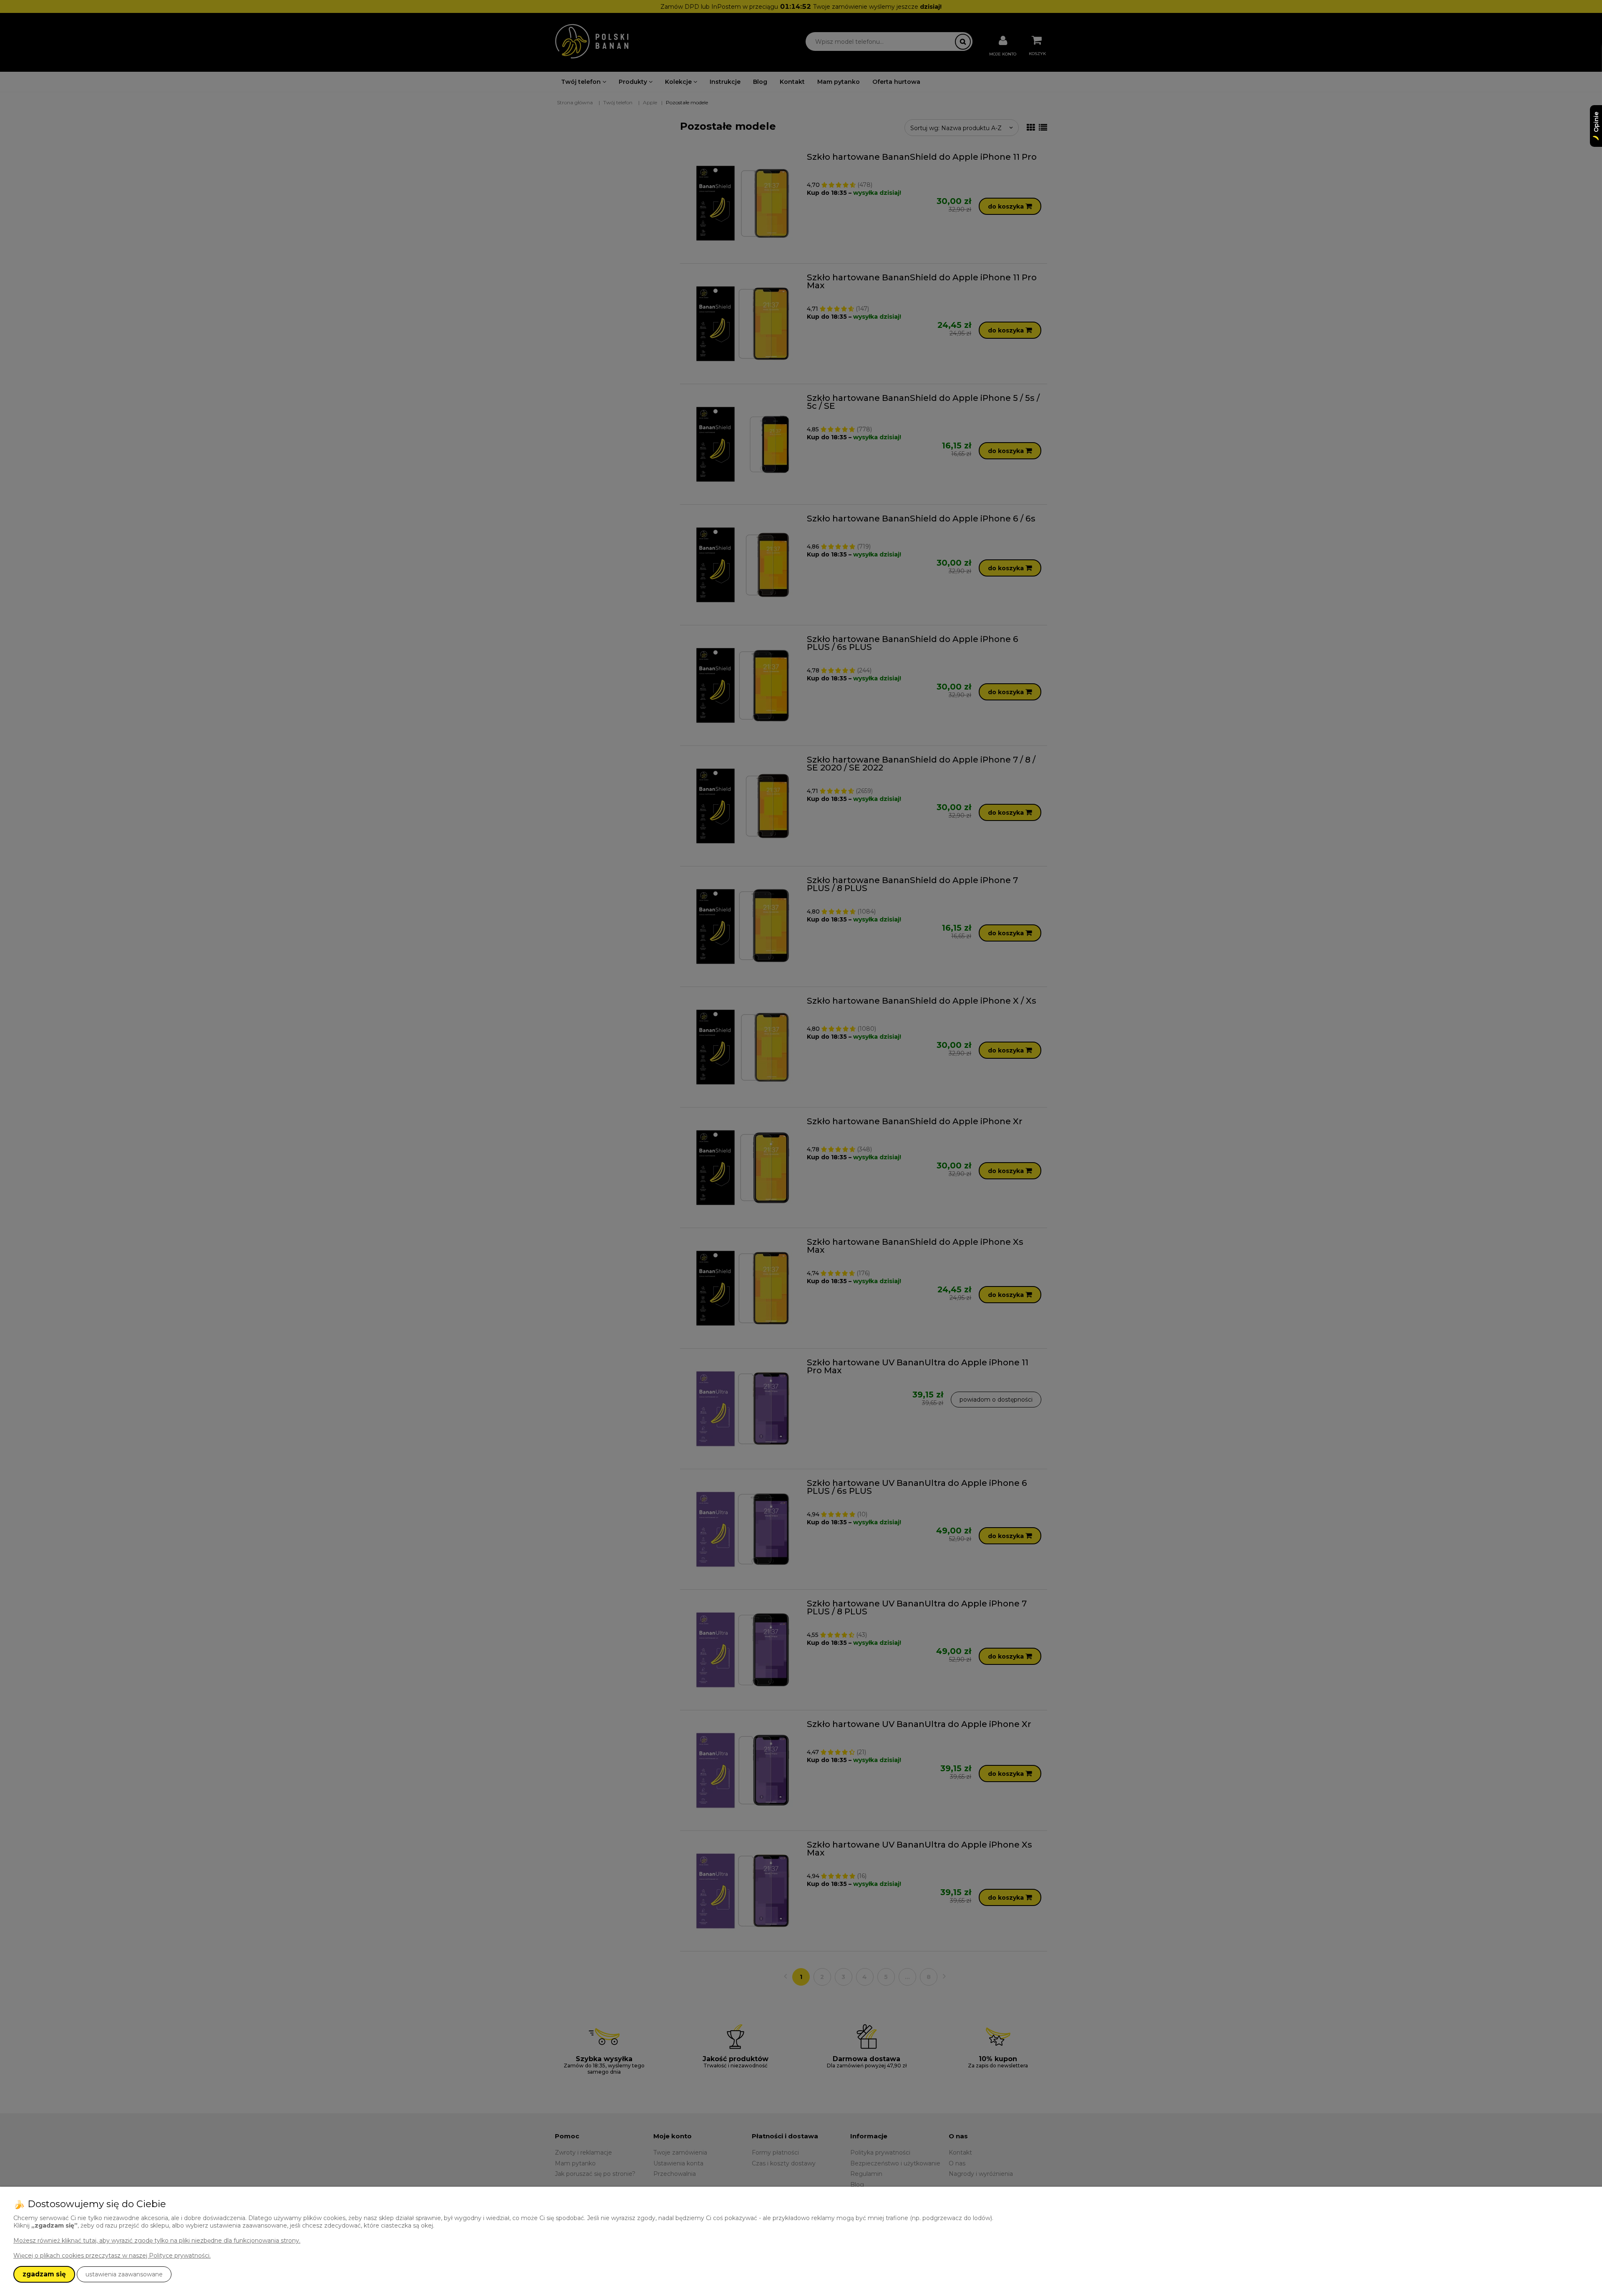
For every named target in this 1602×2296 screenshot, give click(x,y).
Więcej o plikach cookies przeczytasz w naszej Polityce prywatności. (112, 2256)
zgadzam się (44, 2274)
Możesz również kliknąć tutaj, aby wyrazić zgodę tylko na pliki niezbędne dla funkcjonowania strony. (157, 2241)
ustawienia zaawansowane (124, 2274)
